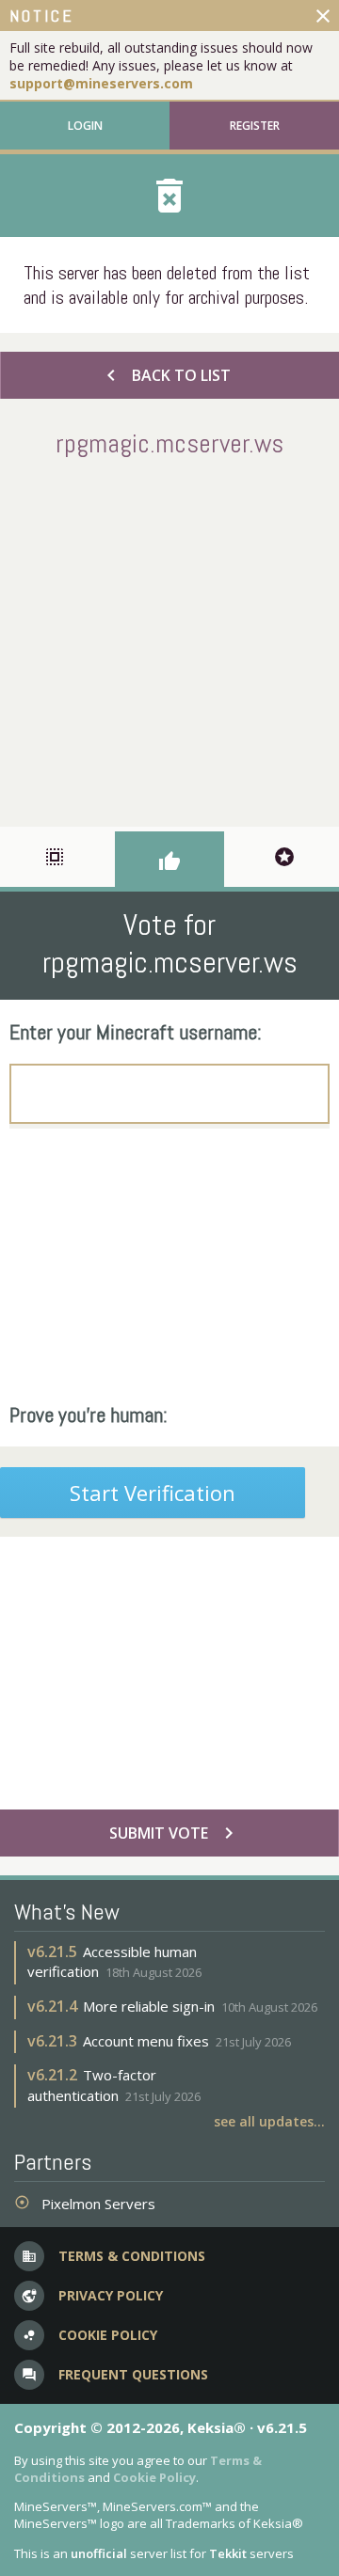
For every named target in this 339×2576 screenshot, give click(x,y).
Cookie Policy (154, 2477)
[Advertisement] (169, 639)
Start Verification (153, 1493)
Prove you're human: (89, 1414)
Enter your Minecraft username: (136, 1032)
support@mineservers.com (101, 83)
